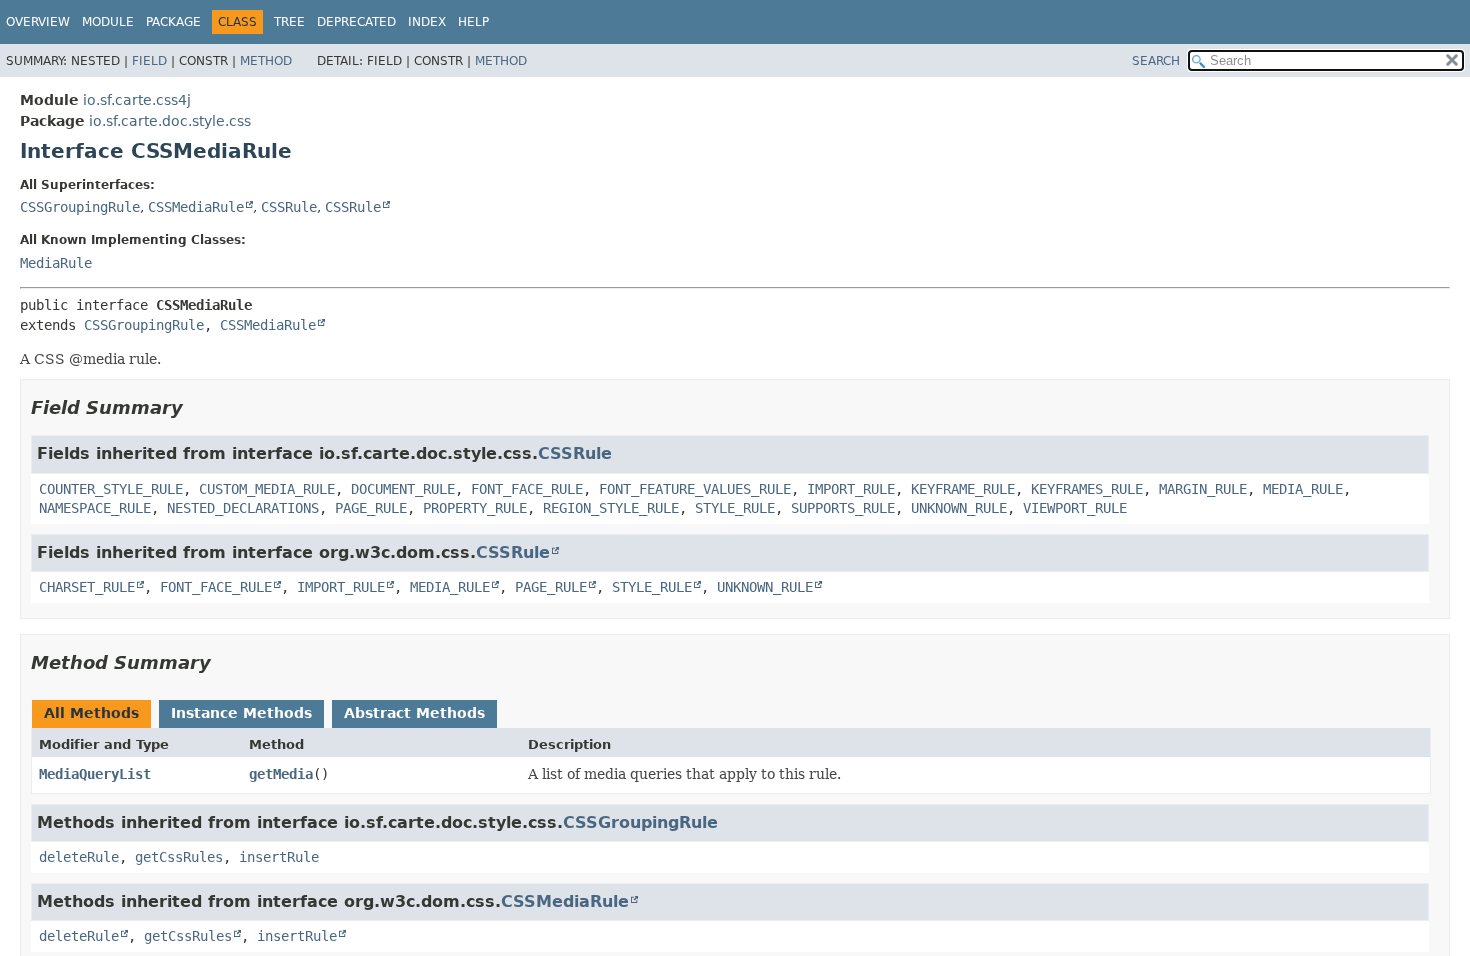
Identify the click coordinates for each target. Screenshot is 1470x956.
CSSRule (289, 207)
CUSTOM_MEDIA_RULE (267, 489)
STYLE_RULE (735, 508)
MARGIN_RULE (1203, 489)
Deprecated (356, 22)
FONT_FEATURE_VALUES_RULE (695, 489)
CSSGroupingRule (80, 207)
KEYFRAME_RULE (963, 489)
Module (108, 22)
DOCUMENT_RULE (403, 489)
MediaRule (56, 263)
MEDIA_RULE (1303, 489)
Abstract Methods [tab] (414, 713)
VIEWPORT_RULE (1075, 508)
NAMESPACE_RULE (95, 508)
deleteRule (79, 857)
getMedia (281, 774)
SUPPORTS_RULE (843, 508)
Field (149, 61)
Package (173, 22)
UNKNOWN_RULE (959, 508)
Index (427, 22)
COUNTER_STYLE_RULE (111, 489)
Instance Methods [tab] (241, 713)
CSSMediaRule (196, 207)
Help (473, 22)
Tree (289, 22)
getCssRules (179, 857)
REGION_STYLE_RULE (611, 508)
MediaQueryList (95, 774)
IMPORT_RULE (851, 489)
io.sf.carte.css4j (137, 100)
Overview (38, 22)
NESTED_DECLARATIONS (243, 508)
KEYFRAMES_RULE (1087, 489)
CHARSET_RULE (87, 587)
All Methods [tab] (91, 713)
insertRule (279, 857)
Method (266, 61)
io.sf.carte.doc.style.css (170, 121)
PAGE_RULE (371, 508)
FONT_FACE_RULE (527, 489)
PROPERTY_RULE (475, 508)
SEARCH (1156, 61)
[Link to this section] (197, 407)
